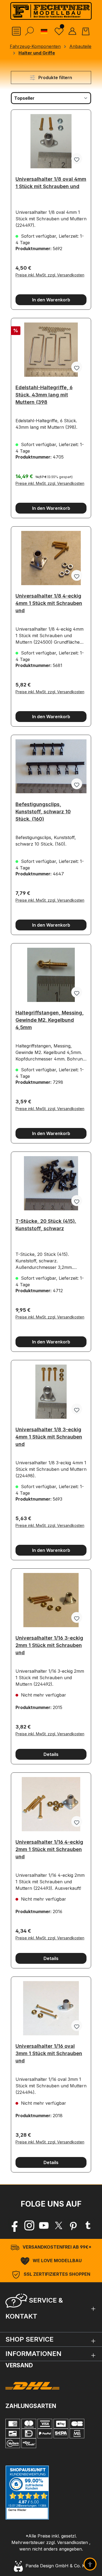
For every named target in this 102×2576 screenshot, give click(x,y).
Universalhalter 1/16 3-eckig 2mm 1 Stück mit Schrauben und (49, 1644)
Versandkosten (72, 2542)
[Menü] (16, 31)
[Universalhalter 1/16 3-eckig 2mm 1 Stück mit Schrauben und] (51, 1600)
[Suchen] (29, 31)
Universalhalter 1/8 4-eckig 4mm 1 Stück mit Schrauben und (49, 602)
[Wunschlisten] (59, 31)
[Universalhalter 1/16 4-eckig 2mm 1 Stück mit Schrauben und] (51, 1804)
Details (51, 1754)
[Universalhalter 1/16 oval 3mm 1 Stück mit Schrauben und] (51, 2008)
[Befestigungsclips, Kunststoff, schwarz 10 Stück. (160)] (51, 766)
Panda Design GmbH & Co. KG (55, 2566)
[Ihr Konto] (72, 31)
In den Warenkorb (51, 300)
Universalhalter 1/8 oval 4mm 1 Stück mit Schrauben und (51, 183)
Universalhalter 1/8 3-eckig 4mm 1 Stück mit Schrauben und (49, 1435)
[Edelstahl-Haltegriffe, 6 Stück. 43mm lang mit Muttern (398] (51, 350)
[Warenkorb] (86, 31)
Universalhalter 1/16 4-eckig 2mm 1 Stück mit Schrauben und (49, 1848)
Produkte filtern (55, 78)
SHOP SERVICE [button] (30, 2339)
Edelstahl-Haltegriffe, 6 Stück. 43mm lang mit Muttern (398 (44, 393)
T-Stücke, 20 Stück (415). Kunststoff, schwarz (46, 1225)
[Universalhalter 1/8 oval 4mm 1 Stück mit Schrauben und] (51, 141)
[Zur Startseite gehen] (51, 11)
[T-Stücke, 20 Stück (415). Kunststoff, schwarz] (51, 1183)
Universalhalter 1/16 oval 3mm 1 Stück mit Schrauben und (49, 2052)
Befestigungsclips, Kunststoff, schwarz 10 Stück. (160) (43, 810)
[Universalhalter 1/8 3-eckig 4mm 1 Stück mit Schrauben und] (51, 1392)
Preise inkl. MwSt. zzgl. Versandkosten (50, 275)
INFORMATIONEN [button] (33, 2354)
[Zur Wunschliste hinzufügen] (77, 159)
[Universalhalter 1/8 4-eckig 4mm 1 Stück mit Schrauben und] (51, 558)
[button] (51, 2307)
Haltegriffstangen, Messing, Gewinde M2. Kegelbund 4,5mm (50, 1018)
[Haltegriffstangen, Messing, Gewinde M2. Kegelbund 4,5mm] (51, 975)
